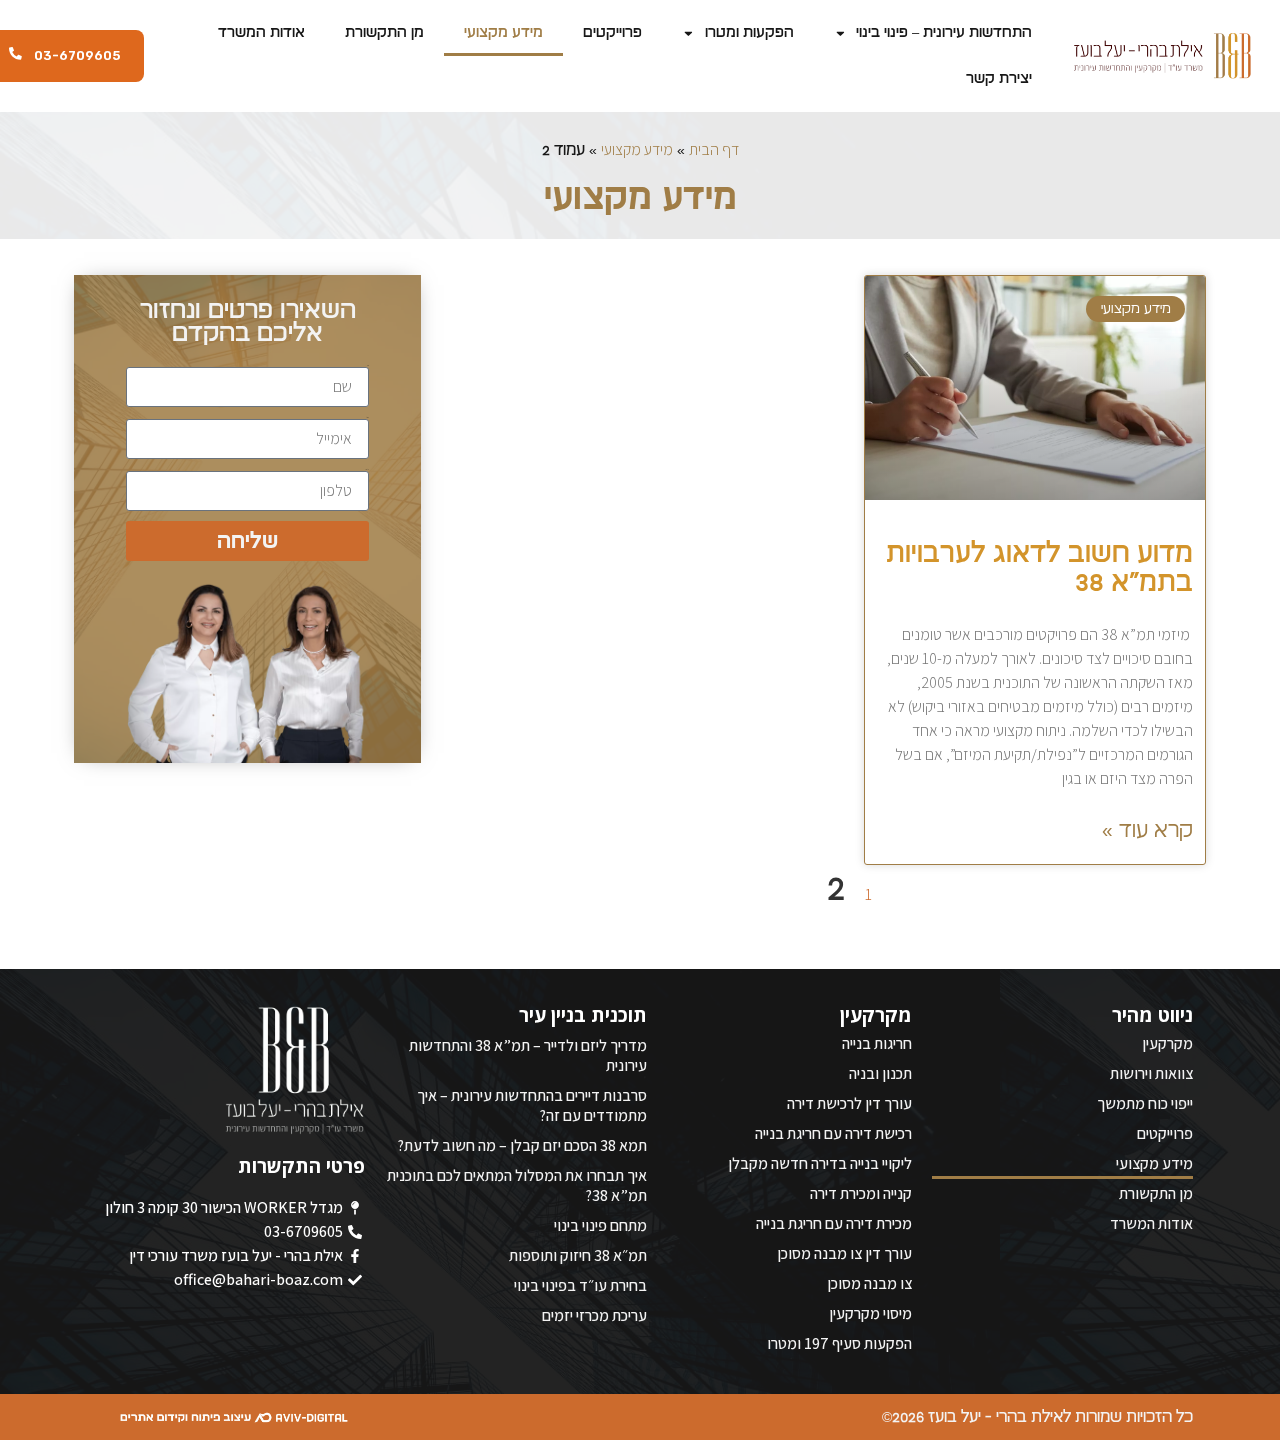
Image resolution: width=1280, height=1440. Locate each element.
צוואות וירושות (1151, 1073)
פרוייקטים (612, 32)
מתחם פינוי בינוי (600, 1225)
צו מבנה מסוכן (869, 1283)
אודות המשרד (261, 32)
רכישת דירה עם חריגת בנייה (833, 1133)
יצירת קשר (999, 78)
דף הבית (714, 149)
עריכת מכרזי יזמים (594, 1315)
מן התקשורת (384, 32)
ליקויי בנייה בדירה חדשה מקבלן (820, 1163)
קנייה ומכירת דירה (861, 1193)
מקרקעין (1167, 1043)
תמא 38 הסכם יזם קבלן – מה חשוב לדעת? (522, 1145)
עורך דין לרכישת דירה (849, 1103)
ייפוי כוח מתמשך (1145, 1103)
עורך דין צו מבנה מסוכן (844, 1253)
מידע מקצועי (503, 32)
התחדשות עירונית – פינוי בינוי (944, 32)
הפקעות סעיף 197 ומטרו (839, 1343)
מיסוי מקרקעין (870, 1313)
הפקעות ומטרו (749, 32)
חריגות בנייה (877, 1043)
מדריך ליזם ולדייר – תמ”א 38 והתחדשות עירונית (528, 1055)
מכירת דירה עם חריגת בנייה (834, 1223)
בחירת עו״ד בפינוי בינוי (580, 1285)
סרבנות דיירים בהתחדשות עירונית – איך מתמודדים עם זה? (532, 1105)
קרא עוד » (1147, 830)
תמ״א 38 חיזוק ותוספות (578, 1255)
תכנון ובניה (880, 1073)
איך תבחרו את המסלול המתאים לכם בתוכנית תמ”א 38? (517, 1185)
